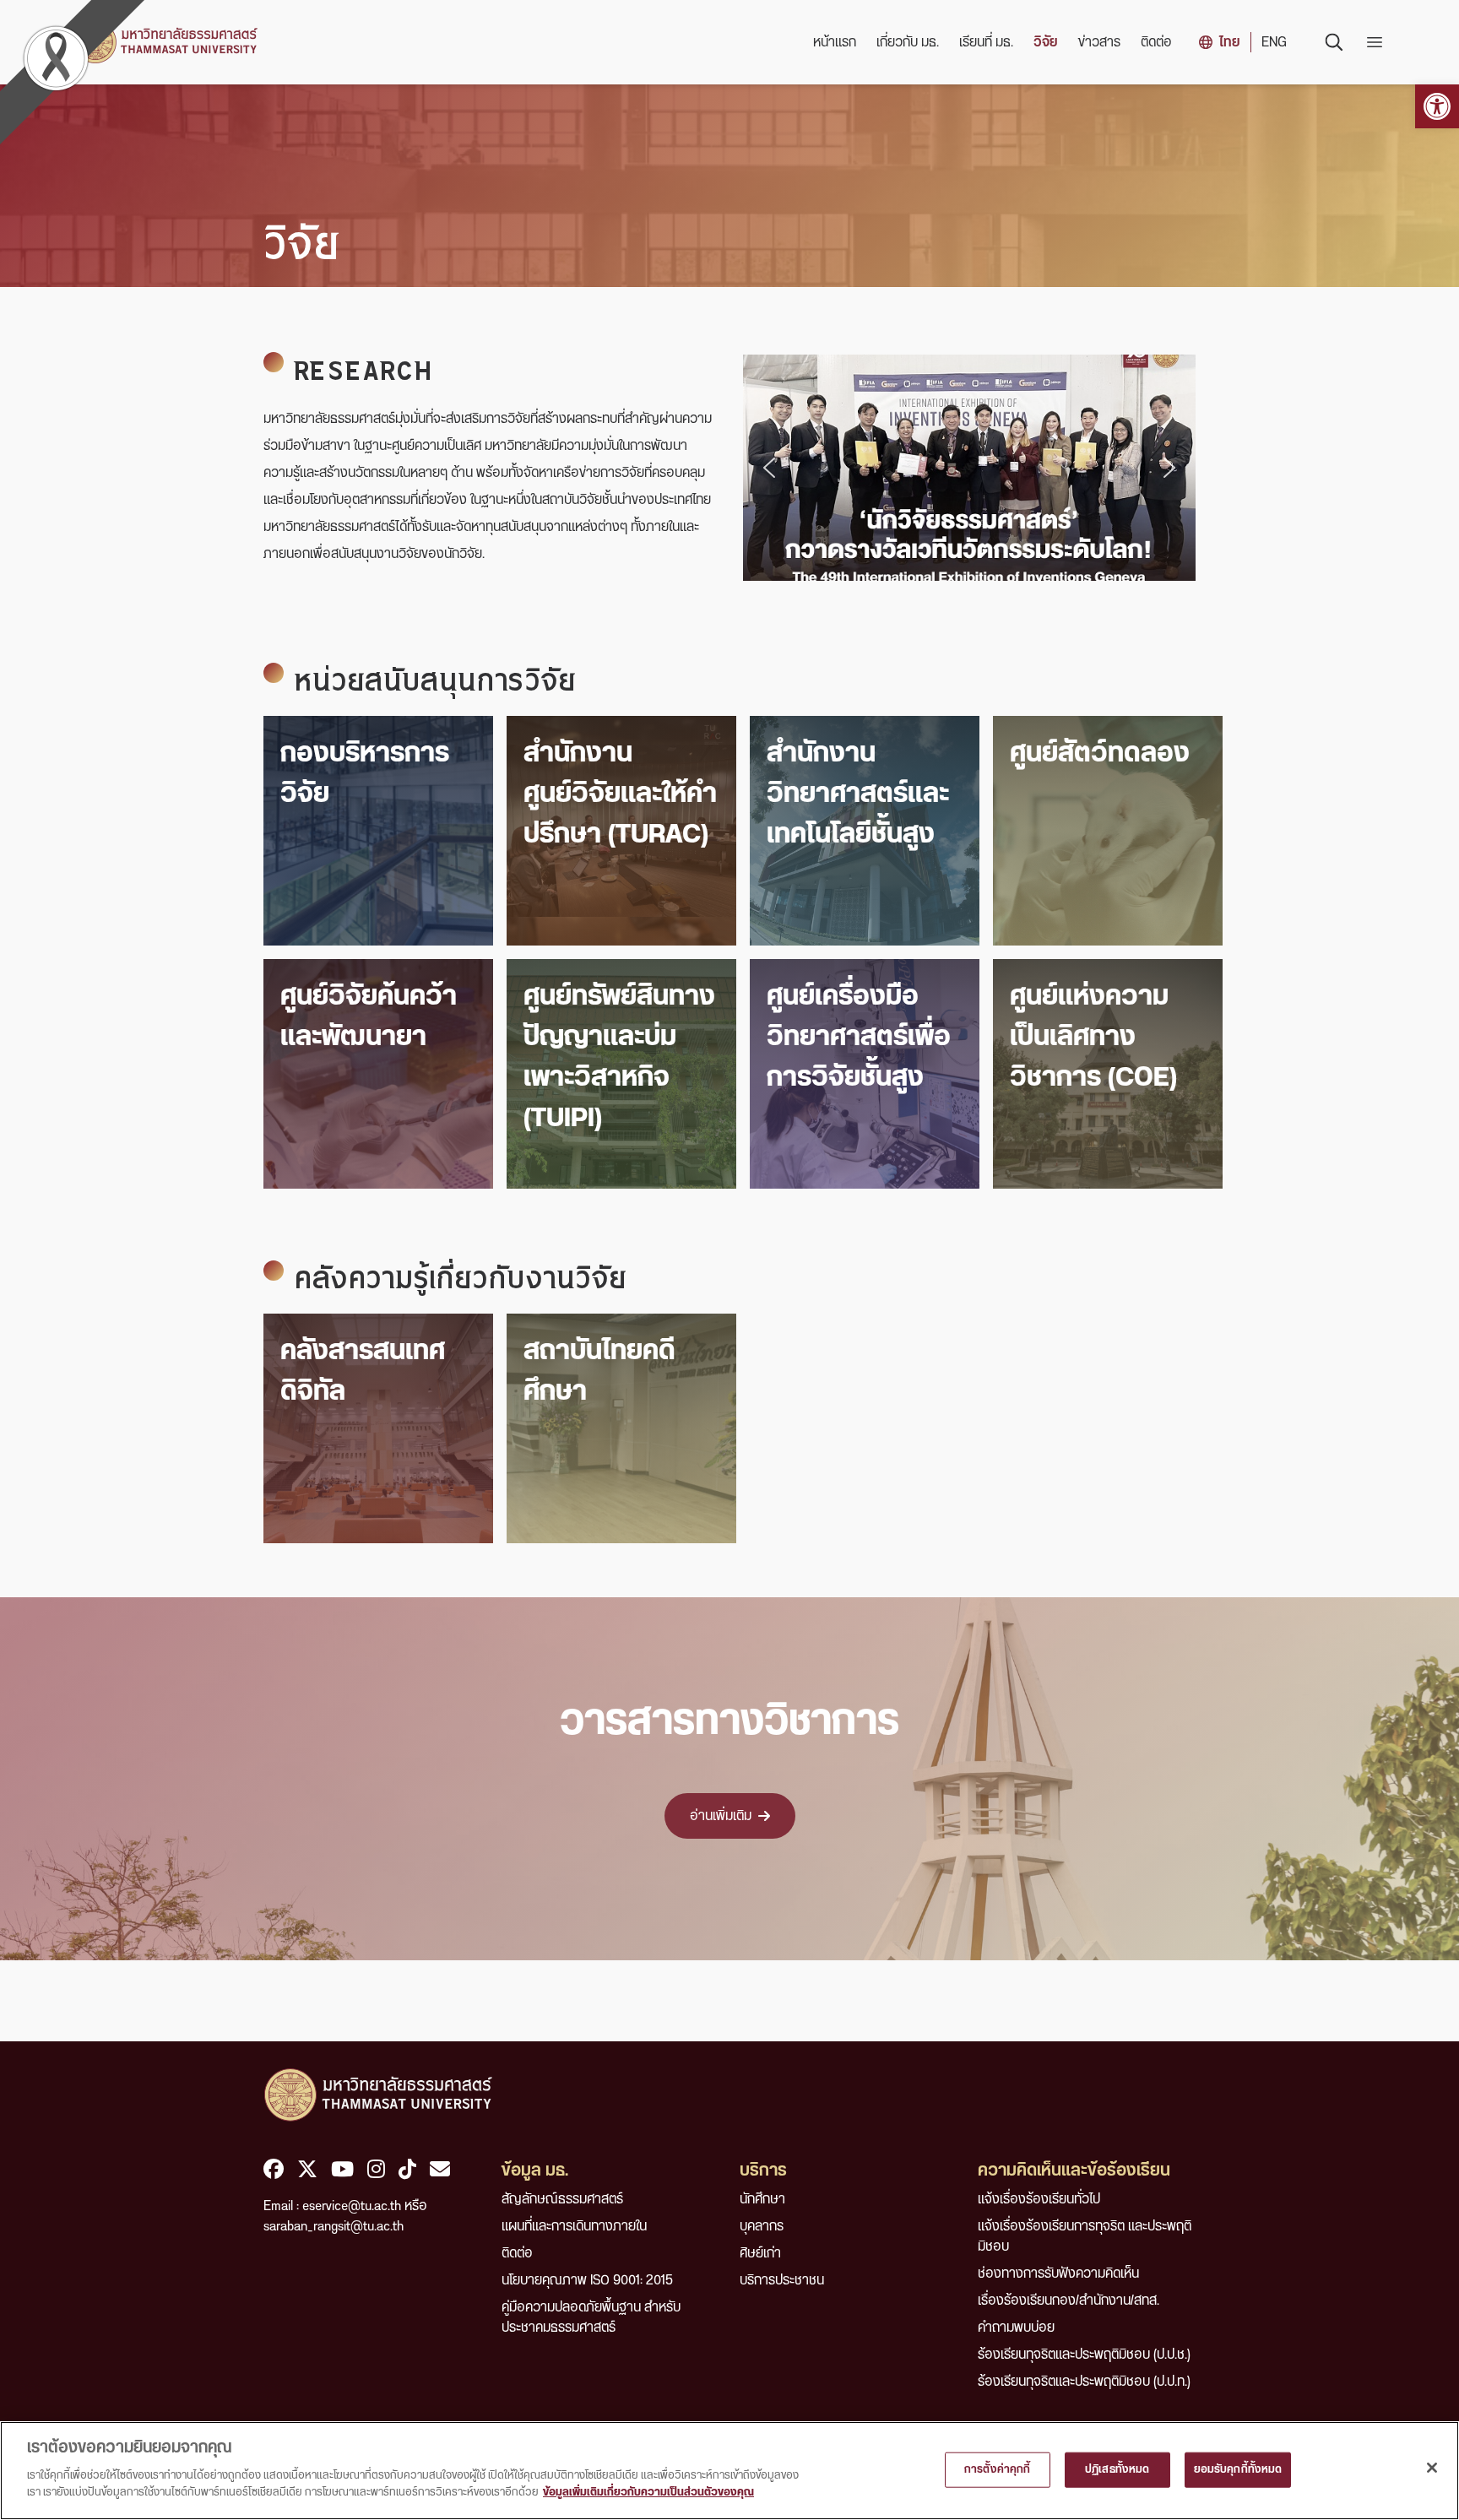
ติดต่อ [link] (1156, 42)
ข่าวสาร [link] (1099, 42)
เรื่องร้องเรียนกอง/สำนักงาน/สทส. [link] (1068, 2301)
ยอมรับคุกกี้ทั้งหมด (1238, 2469)
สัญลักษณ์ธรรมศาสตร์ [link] (562, 2199)
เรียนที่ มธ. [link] (986, 42)
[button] (769, 468)
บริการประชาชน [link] (782, 2280)
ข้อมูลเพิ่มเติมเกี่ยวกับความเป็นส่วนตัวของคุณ (648, 2492)
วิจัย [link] (1046, 42)
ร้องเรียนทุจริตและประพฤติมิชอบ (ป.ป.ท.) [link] (1084, 2382)
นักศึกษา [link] (762, 2199)
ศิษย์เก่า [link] (760, 2253)
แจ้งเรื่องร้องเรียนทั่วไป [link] (1039, 2199)
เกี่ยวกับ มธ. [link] (908, 42)
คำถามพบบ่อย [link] (1016, 2328)
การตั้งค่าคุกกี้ (997, 2469)
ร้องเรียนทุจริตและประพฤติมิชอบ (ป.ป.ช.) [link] (1084, 2355)
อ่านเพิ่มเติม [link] (721, 1816)
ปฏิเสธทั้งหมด (1117, 2469)
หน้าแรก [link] (835, 42)
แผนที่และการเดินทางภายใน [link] (574, 2226)
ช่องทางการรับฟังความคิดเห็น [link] (1058, 2273)
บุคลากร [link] (762, 2226)
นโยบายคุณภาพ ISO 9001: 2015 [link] (587, 2280)
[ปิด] (1432, 2468)
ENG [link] (1274, 42)
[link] (1437, 106)
